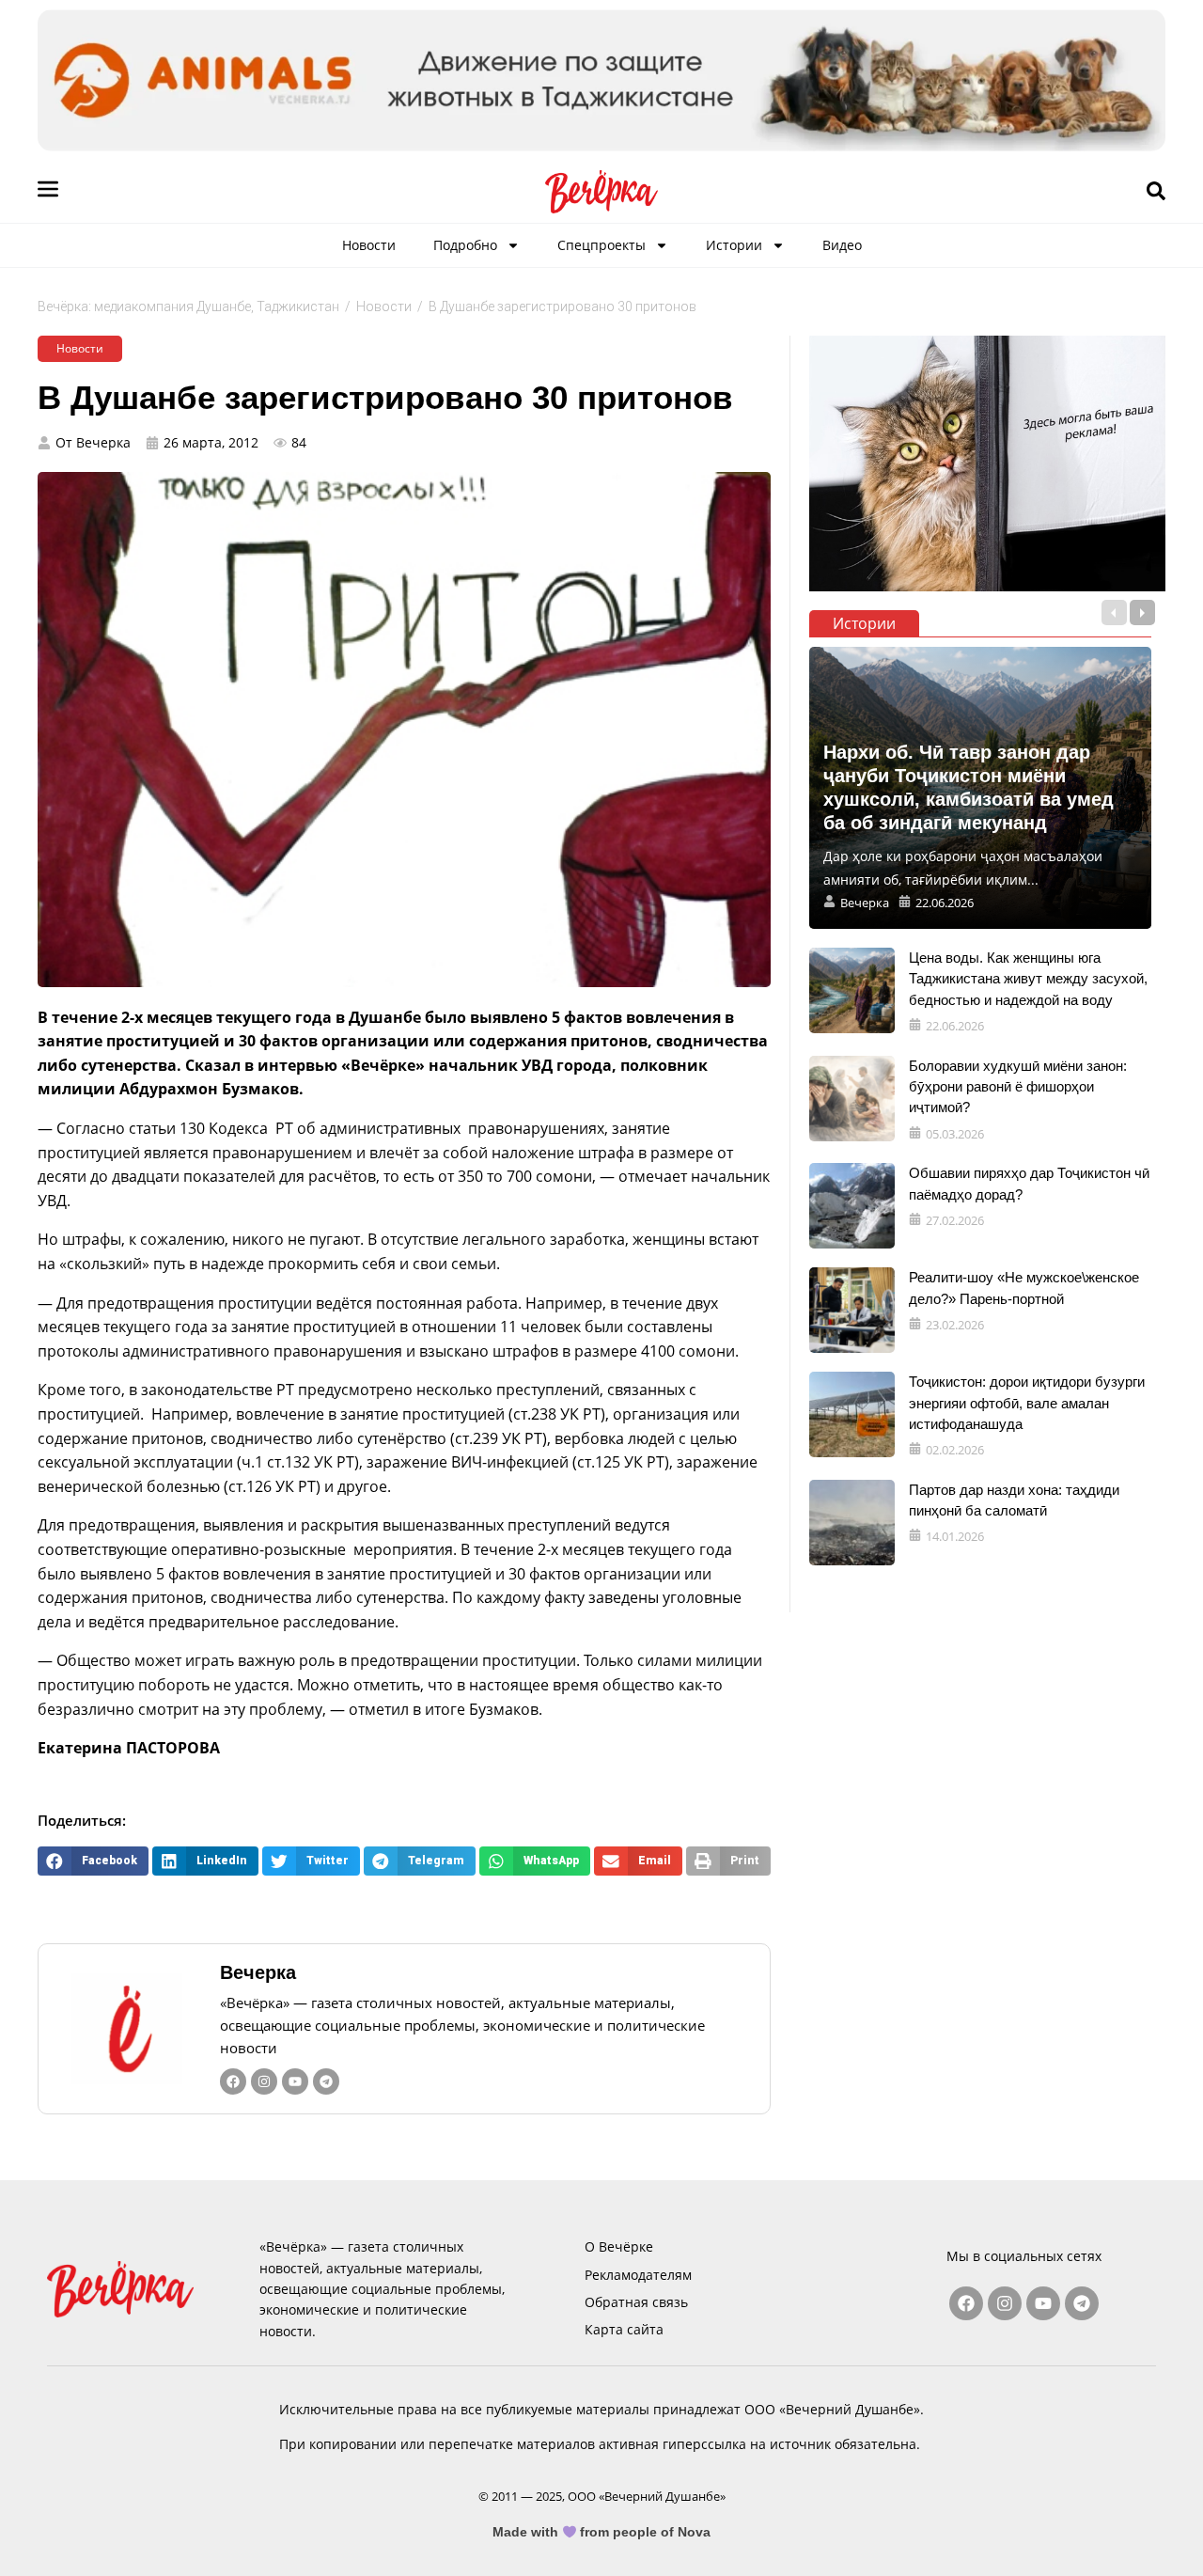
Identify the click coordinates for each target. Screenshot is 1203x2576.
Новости (369, 245)
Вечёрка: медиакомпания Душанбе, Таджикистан (188, 306)
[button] (93, 1861)
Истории (734, 245)
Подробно (465, 245)
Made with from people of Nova (602, 2532)
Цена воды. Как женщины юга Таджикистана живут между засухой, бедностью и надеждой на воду (1028, 979)
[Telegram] (326, 2081)
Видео (842, 245)
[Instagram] (264, 2081)
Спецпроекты (601, 245)
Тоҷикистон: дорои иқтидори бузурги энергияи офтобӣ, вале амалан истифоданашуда (1027, 1403)
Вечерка (258, 1972)
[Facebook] (233, 2081)
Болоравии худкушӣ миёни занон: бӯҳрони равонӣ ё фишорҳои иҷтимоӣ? (1018, 1087)
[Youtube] (295, 2081)
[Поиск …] (1156, 192)
